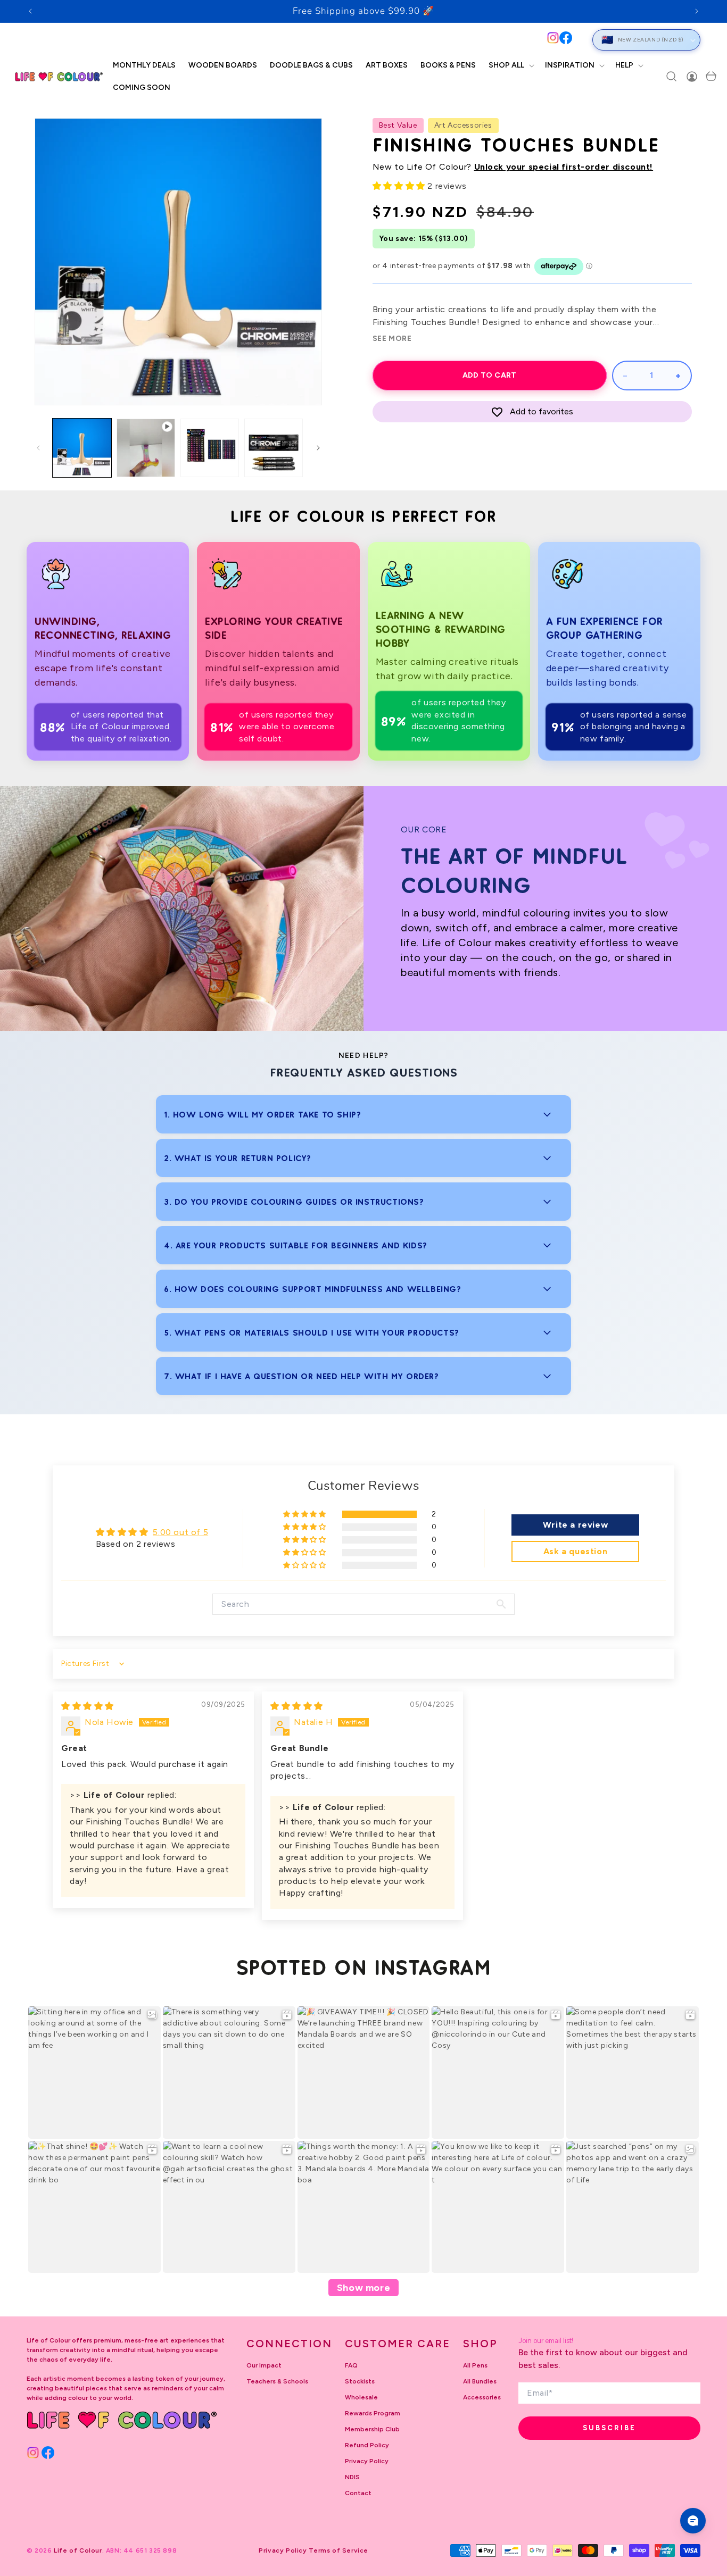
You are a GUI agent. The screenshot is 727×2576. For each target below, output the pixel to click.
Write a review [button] (575, 1525)
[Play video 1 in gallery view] (146, 448)
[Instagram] (553, 38)
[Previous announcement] (30, 11)
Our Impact (264, 2365)
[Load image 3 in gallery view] (274, 448)
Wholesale (361, 2397)
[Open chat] (693, 2521)
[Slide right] (318, 448)
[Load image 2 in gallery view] (210, 448)
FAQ (351, 2365)
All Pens (475, 2365)
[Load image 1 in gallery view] (82, 448)
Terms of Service (338, 2550)
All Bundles (480, 2381)
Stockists (360, 2381)
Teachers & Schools (277, 2381)
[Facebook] (566, 38)
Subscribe (609, 2428)
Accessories (482, 2397)
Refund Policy (367, 2445)
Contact (358, 2493)
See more (392, 339)
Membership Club (372, 2429)
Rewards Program (373, 2413)
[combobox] (295, 40)
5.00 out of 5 (180, 1532)
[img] (88, 1706)
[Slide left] (38, 448)
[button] (510, 65)
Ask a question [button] (575, 1551)
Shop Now (439, 11)
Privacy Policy (367, 2461)
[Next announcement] (697, 11)
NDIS (352, 2477)
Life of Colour (78, 2550)
